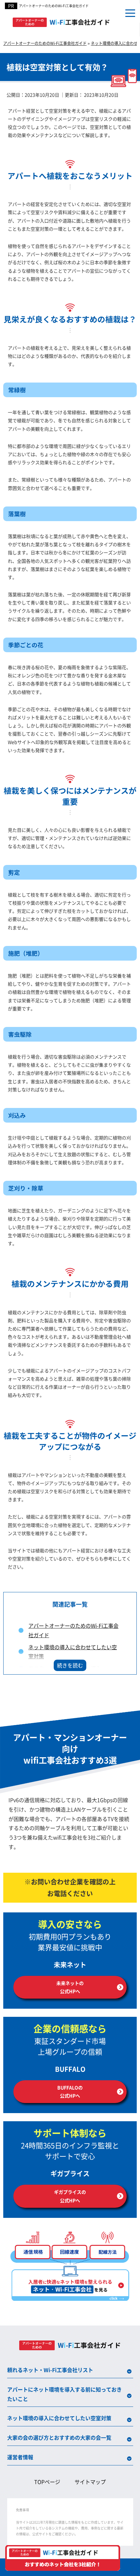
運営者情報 (20, 2457)
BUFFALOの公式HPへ (70, 2091)
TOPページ (47, 2482)
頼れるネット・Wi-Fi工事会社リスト (50, 2370)
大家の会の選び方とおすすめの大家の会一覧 (59, 2437)
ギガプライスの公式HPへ (70, 2196)
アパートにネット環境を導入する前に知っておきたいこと (64, 2394)
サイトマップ (90, 2482)
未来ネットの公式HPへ (70, 1987)
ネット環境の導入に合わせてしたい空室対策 (59, 2418)
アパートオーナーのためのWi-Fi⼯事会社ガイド (54, 6)
